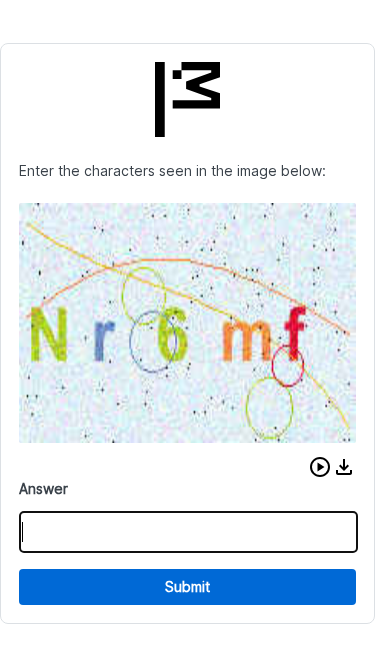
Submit (187, 586)
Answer (43, 488)
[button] (320, 467)
